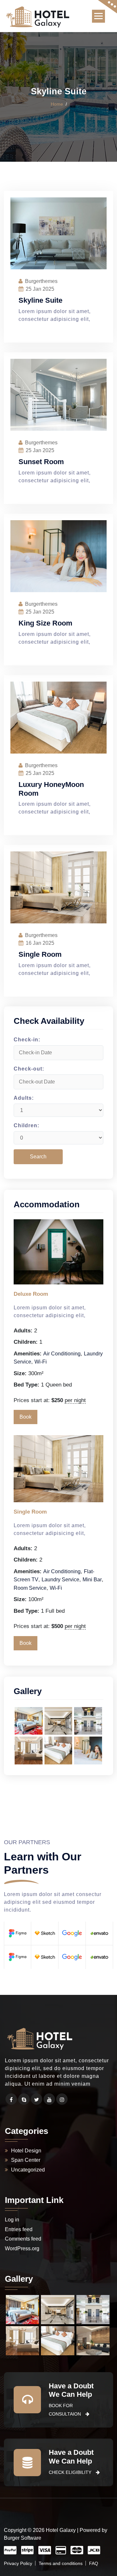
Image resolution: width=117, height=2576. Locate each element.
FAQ (94, 2563)
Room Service (30, 1588)
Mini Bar (92, 1580)
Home (57, 104)
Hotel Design (26, 2151)
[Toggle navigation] (98, 16)
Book (26, 1417)
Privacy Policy (18, 2563)
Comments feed (23, 2239)
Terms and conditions (61, 2563)
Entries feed (19, 2229)
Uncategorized (28, 2170)
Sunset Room (41, 462)
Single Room (40, 954)
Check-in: (27, 1040)
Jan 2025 (40, 289)
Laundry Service (60, 1580)
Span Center (26, 2160)
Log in (12, 2220)
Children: (26, 1125)
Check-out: (29, 1069)
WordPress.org (22, 2248)
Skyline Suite (40, 300)
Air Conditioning (62, 1354)
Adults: (24, 1098)
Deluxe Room (31, 1294)
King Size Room (45, 623)
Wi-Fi (41, 1362)
